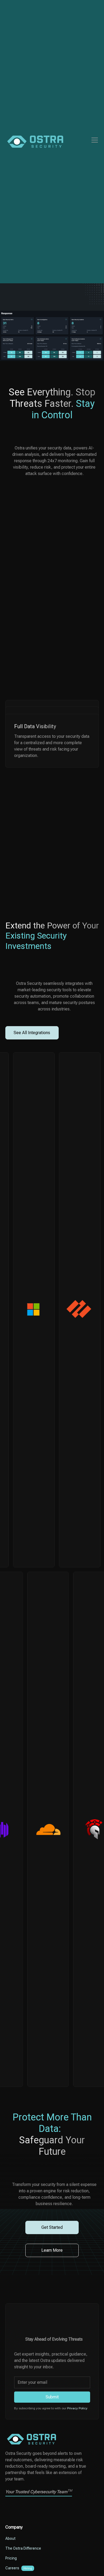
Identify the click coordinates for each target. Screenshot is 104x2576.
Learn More (52, 2250)
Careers (12, 2568)
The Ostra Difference (23, 2548)
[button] (94, 140)
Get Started (52, 2227)
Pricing (11, 2558)
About (10, 2538)
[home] (35, 142)
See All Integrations (32, 1033)
